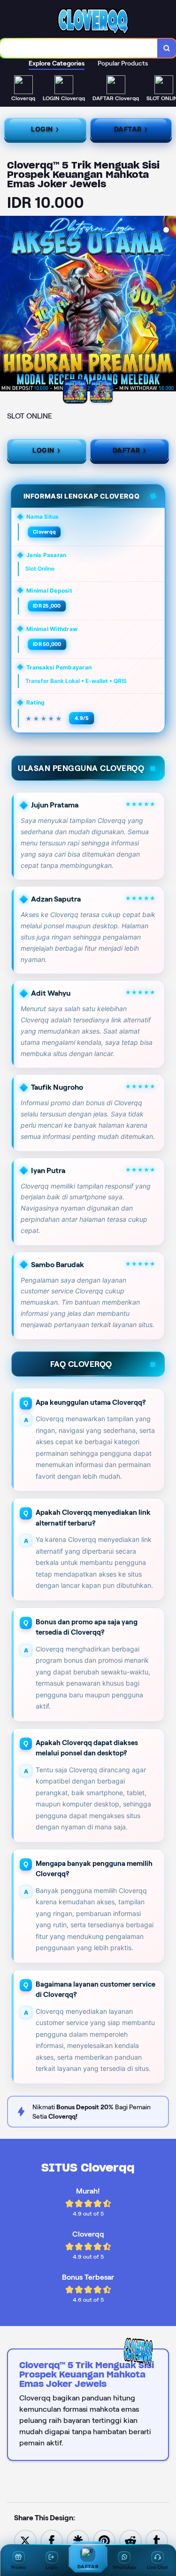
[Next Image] (168, 305)
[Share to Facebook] (52, 2540)
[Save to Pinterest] (104, 2540)
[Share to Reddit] (130, 2540)
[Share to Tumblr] (157, 2540)
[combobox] (79, 48)
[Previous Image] (8, 305)
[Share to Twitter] (25, 2540)
